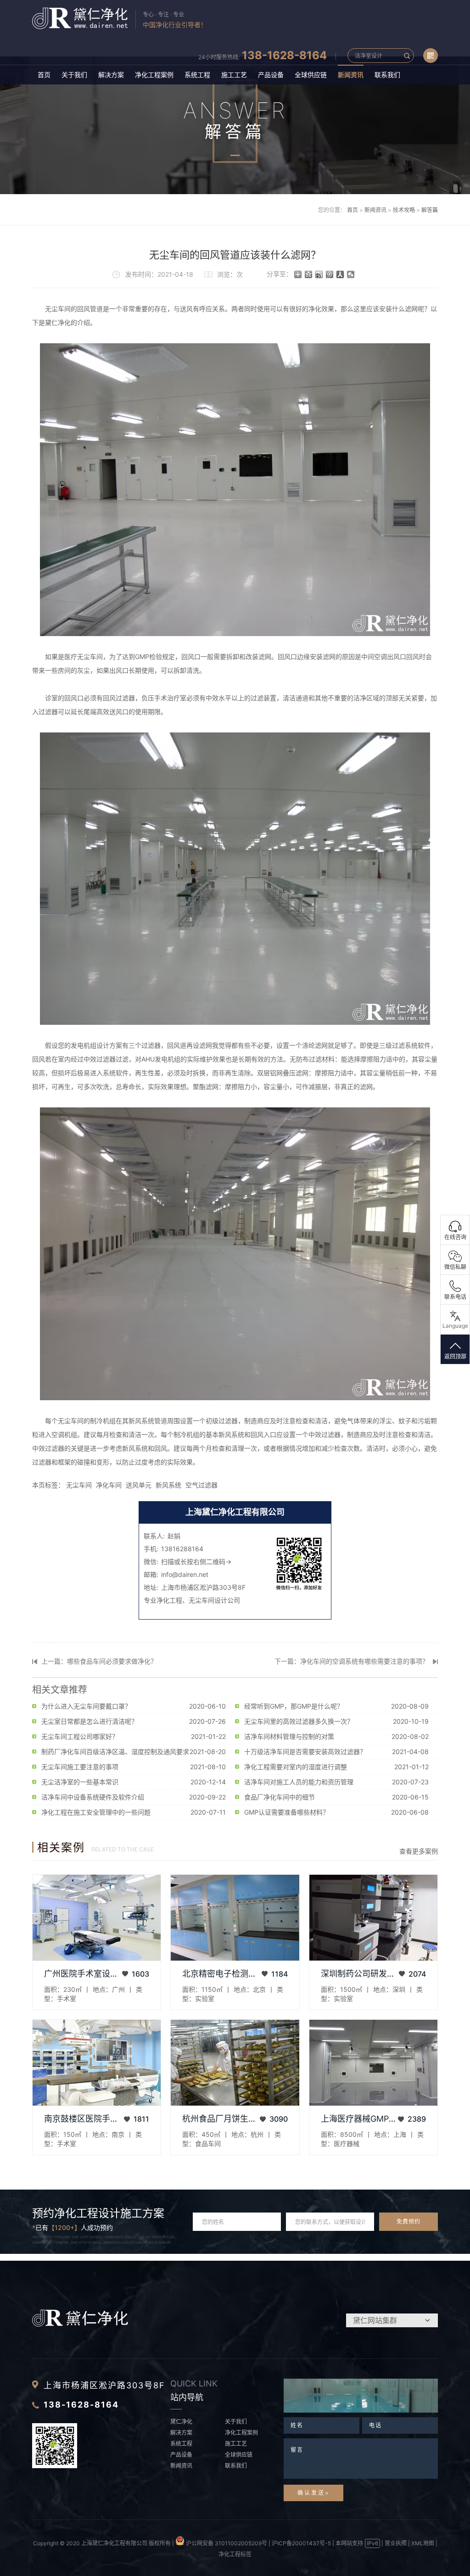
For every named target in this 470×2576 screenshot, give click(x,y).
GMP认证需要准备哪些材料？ (287, 1812)
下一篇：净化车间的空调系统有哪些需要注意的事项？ (352, 1661)
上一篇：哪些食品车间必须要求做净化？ (99, 1661)
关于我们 (74, 75)
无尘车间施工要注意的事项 (80, 1767)
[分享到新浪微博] (319, 274)
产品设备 (271, 75)
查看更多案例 (419, 1851)
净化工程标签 (235, 2554)
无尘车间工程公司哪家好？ (80, 1736)
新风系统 (168, 1485)
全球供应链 (311, 75)
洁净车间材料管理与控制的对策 (289, 1736)
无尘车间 (79, 1485)
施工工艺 (234, 75)
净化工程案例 (154, 75)
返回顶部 (455, 1356)
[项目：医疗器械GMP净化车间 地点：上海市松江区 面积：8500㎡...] (373, 2063)
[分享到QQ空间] (309, 274)
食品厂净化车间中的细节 (280, 1797)
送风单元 (139, 1485)
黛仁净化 (181, 2422)
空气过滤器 (201, 1485)
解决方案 (111, 75)
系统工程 (197, 75)
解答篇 (430, 210)
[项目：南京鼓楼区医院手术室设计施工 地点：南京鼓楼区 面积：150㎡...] (97, 2063)
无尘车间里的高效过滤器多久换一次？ (299, 1721)
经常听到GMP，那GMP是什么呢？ (294, 1706)
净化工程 (169, 1600)
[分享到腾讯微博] (330, 274)
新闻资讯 (351, 75)
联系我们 (387, 75)
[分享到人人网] (340, 274)
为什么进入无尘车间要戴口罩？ (86, 1706)
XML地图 (423, 2543)
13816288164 (182, 1549)
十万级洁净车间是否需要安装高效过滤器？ (305, 1752)
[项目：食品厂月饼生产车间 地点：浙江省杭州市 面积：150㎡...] (235, 2063)
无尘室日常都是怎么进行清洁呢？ (90, 1721)
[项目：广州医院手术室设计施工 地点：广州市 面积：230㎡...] (97, 1918)
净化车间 (109, 1485)
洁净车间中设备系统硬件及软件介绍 (93, 1797)
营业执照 (396, 2543)
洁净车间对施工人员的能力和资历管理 (299, 1782)
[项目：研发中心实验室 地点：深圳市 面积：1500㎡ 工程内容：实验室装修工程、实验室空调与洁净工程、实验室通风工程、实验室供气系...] (373, 1918)
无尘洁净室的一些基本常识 (80, 1782)
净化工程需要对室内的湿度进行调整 (296, 1767)
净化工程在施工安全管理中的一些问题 (96, 1812)
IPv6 (372, 2543)
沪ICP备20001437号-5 (301, 2543)
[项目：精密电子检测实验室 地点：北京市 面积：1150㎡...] (235, 1918)
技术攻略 (404, 210)
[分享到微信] (351, 274)
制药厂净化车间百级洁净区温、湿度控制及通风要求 (115, 1752)
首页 (44, 75)
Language (455, 1326)
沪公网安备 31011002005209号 (226, 2543)
